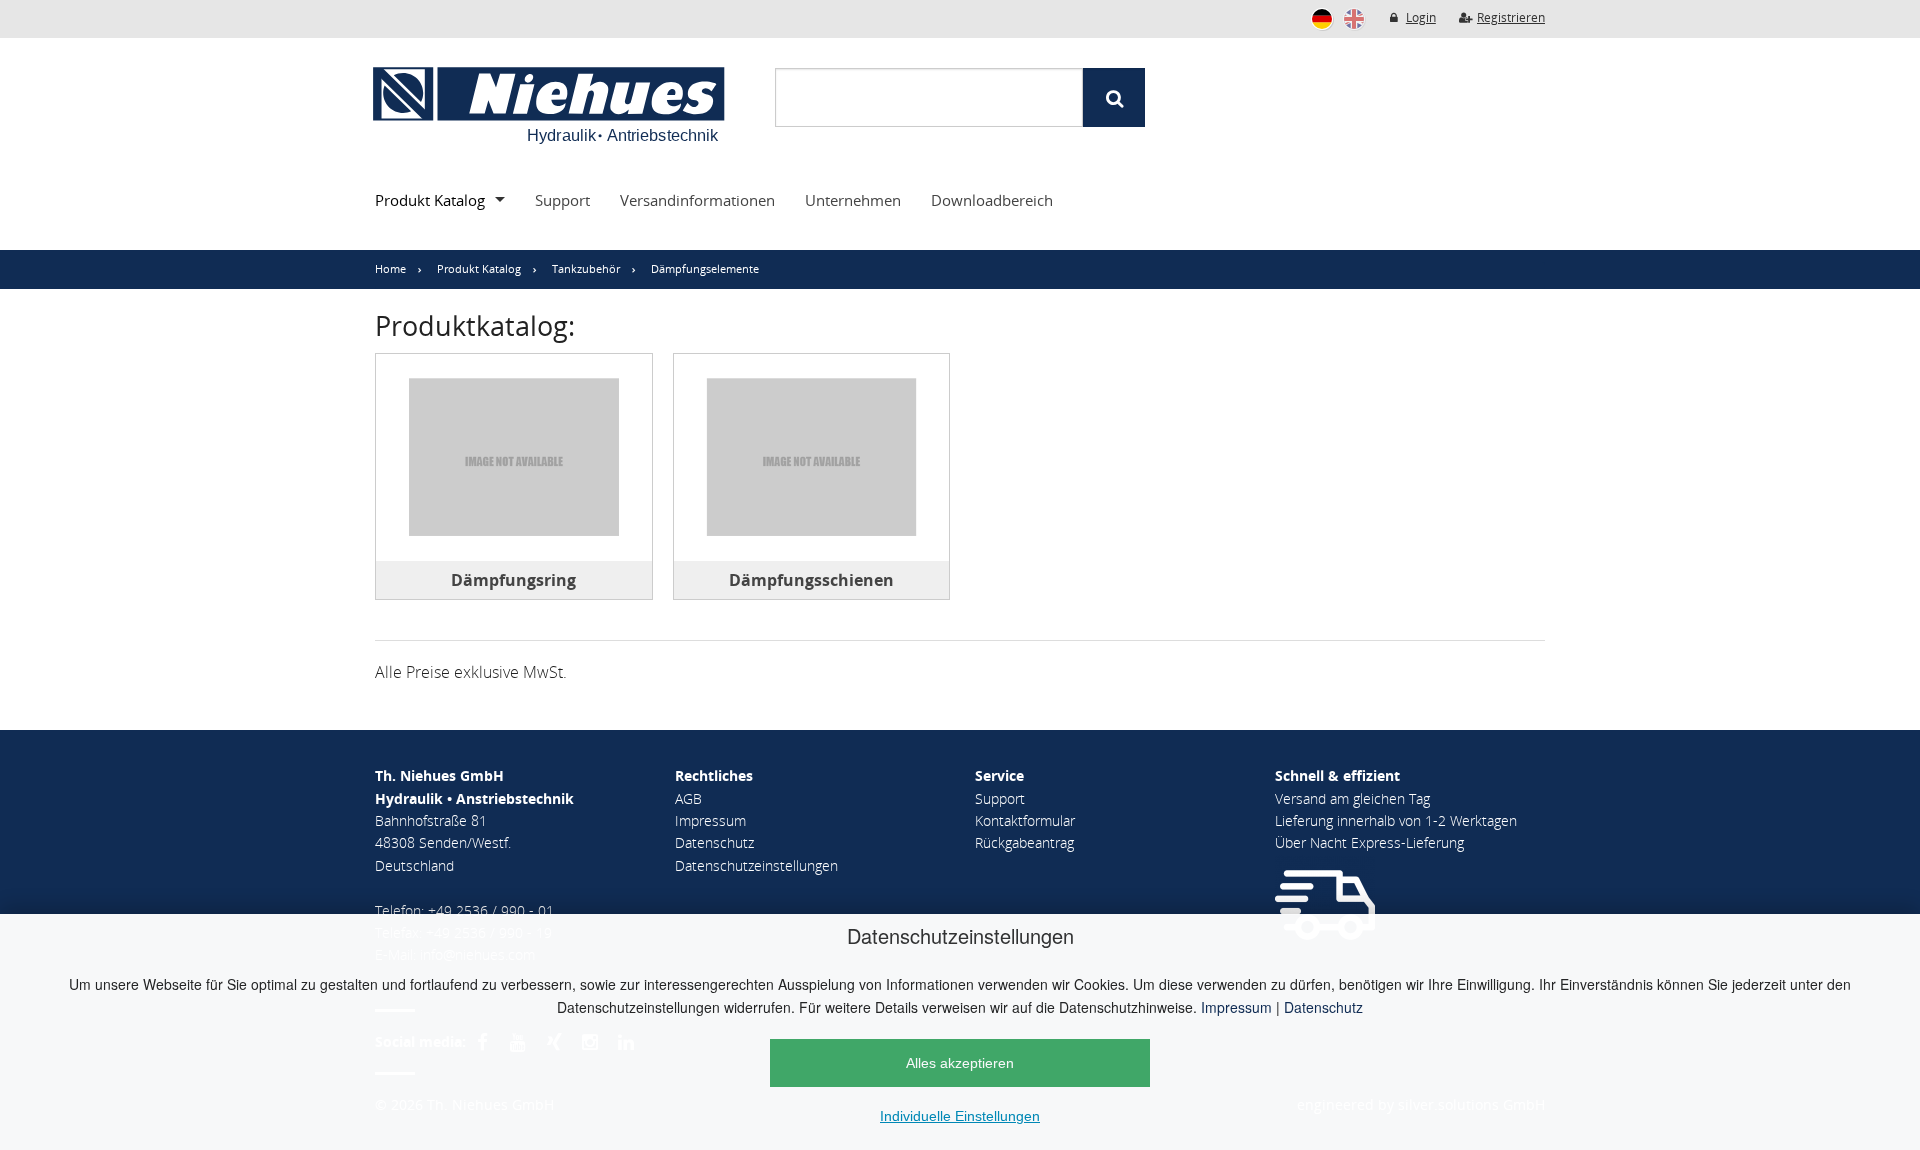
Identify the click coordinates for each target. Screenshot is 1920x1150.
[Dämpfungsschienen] (812, 457)
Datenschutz (1323, 1007)
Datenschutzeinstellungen (756, 865)
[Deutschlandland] (1322, 19)
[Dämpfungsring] (514, 457)
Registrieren (1511, 17)
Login (1421, 17)
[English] (1354, 19)
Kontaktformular (1025, 820)
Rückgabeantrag (1024, 842)
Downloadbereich (992, 200)
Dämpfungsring (513, 580)
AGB (688, 798)
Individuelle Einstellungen (960, 1116)
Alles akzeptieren (960, 1063)
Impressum (1236, 1007)
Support (562, 200)
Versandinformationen (697, 200)
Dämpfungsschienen (811, 580)
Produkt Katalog (430, 200)
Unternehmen (853, 200)
